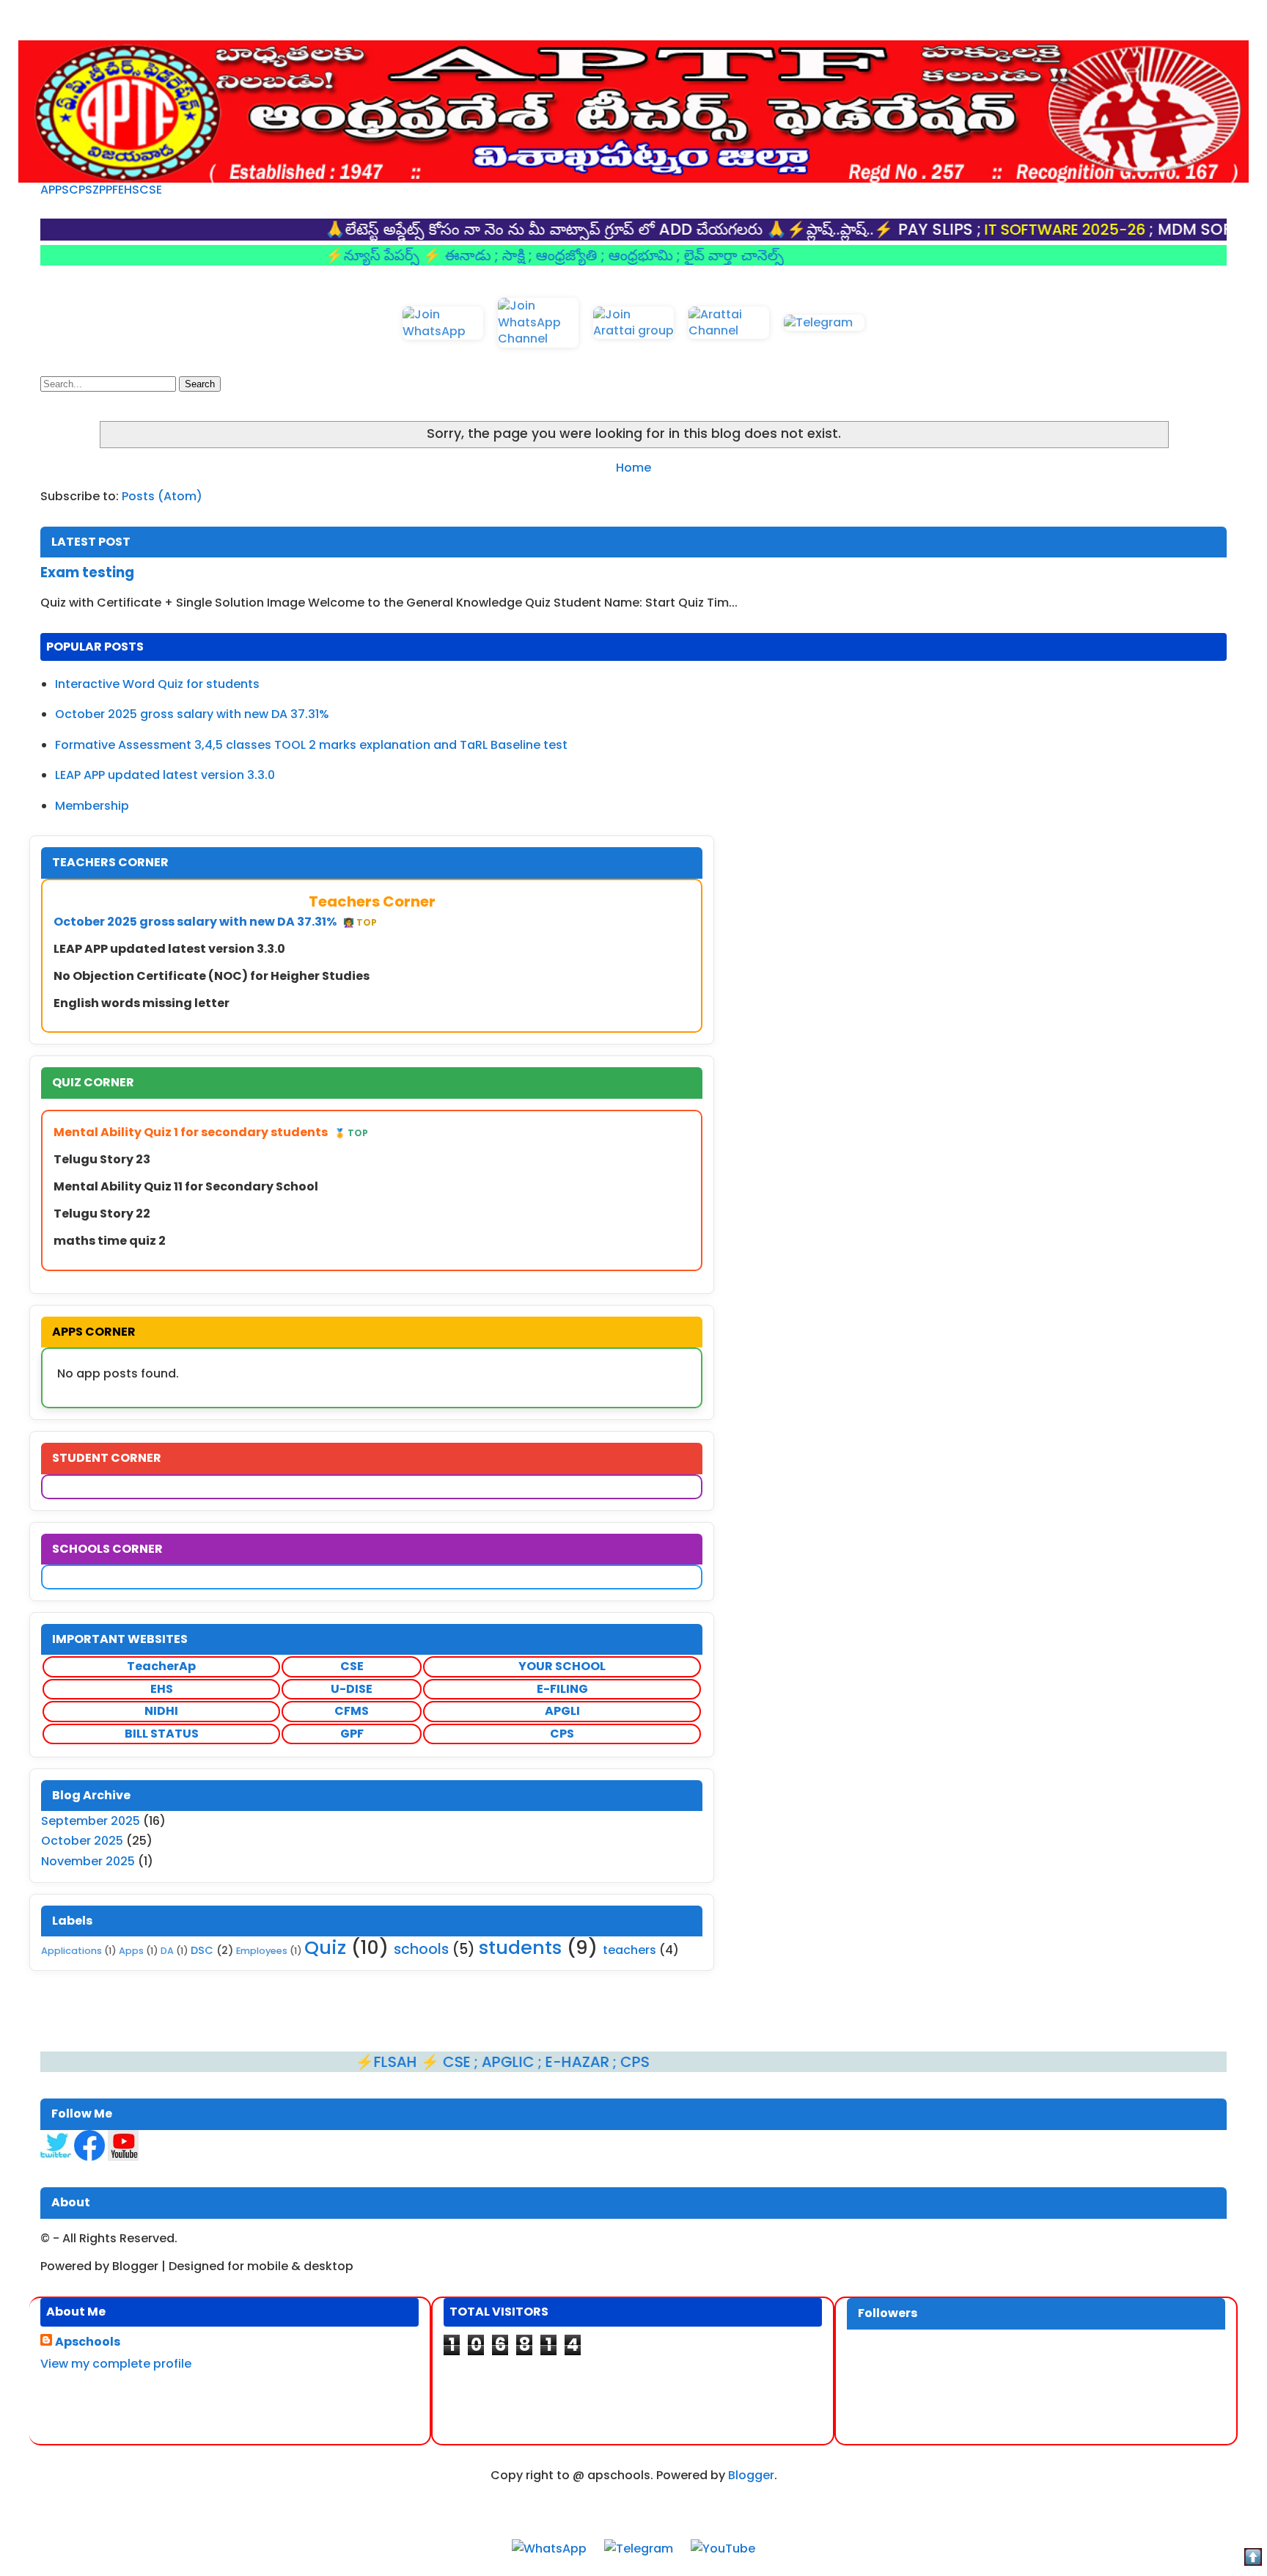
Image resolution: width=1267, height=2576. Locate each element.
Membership (92, 806)
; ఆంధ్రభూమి (558, 255)
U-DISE (352, 1689)
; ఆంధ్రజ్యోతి (484, 255)
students (520, 1947)
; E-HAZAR (495, 2062)
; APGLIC (426, 2062)
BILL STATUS (162, 1734)
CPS (81, 190)
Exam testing (87, 572)
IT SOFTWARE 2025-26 (985, 230)
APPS (55, 190)
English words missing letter (142, 1003)
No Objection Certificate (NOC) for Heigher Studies (212, 976)
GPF (352, 1734)
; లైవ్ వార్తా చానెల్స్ (650, 255)
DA (167, 1951)
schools (421, 1949)
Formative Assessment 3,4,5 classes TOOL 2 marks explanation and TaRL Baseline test (311, 745)
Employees (262, 1951)
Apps (131, 1951)
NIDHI (161, 1711)
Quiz (325, 1947)
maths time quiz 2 (110, 1241)
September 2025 (91, 1821)
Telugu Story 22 (102, 1214)
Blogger (751, 2475)
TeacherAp (161, 1666)
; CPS (551, 2062)
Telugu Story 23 (102, 1159)
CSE (151, 190)
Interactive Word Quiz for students (157, 684)
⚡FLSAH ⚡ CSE (334, 2062)
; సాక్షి (431, 255)
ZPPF (105, 190)
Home (633, 468)
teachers (629, 1950)
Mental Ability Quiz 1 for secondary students (211, 1132)
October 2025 (82, 1841)
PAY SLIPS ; (859, 229)
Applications (71, 1951)
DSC (202, 1950)
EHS (129, 190)
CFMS (352, 1711)
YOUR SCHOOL (562, 1666)
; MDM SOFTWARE (1139, 229)
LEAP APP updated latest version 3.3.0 (165, 775)
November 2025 (88, 1861)
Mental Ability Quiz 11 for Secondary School (186, 1186)
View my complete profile (116, 2364)
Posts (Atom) (162, 496)
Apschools (88, 2342)
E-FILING (562, 1689)
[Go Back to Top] (1253, 2559)
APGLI (562, 1711)
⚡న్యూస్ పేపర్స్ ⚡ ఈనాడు (330, 255)
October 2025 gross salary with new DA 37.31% (192, 714)
